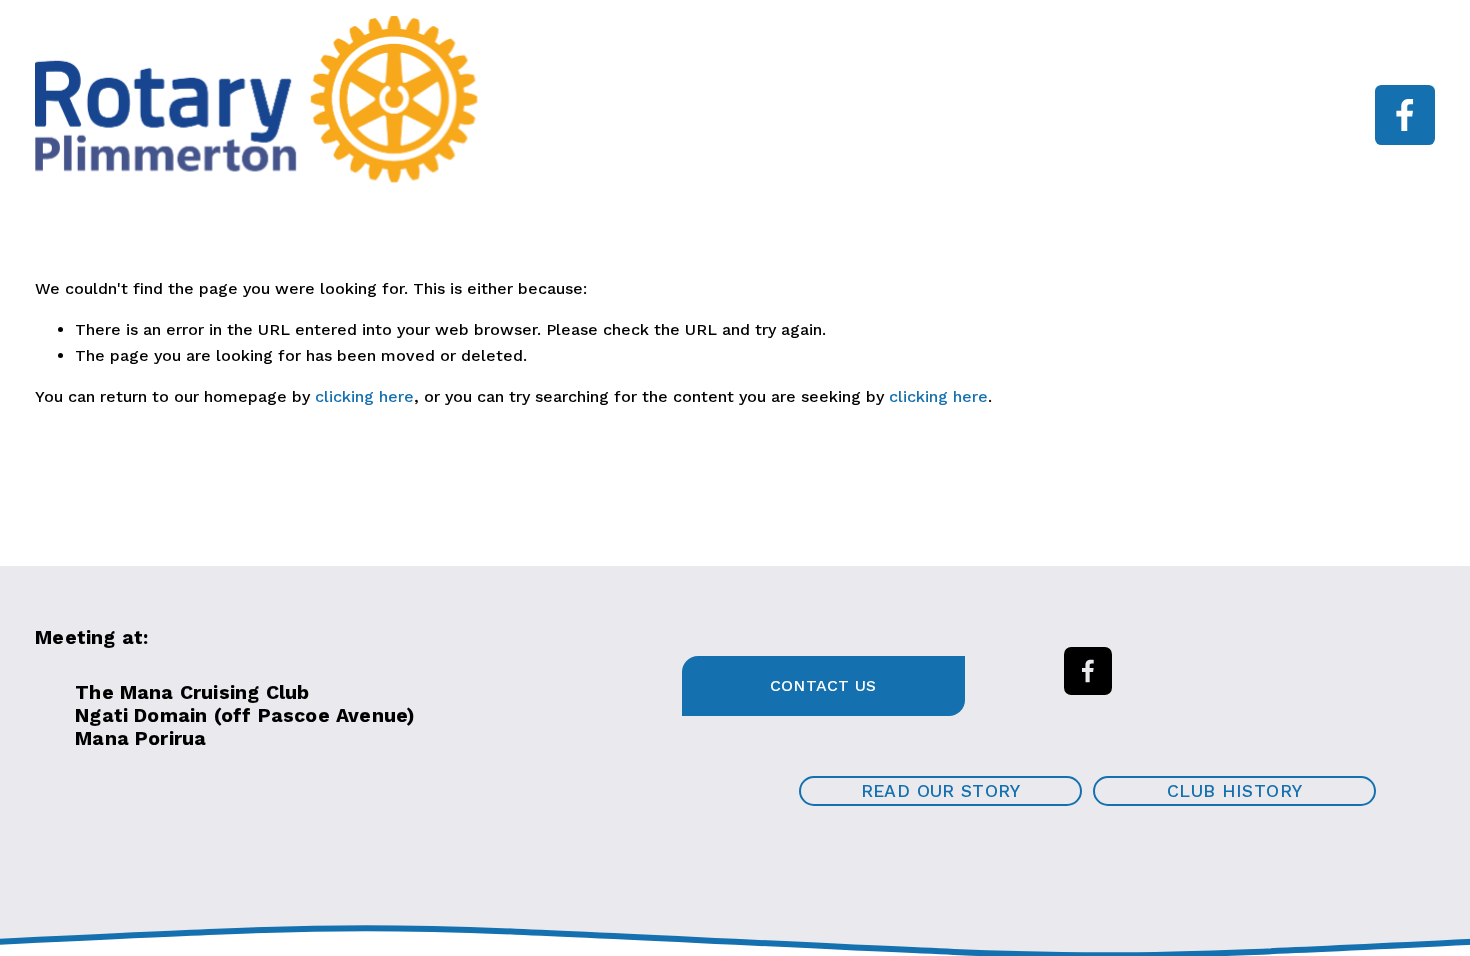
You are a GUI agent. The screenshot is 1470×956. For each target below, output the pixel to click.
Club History (1234, 791)
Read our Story (941, 791)
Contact (707, 129)
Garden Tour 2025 (565, 129)
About (608, 100)
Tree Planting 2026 (1093, 100)
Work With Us (926, 100)
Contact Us (823, 685)
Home (519, 100)
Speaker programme (753, 100)
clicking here (364, 396)
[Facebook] (1405, 115)
